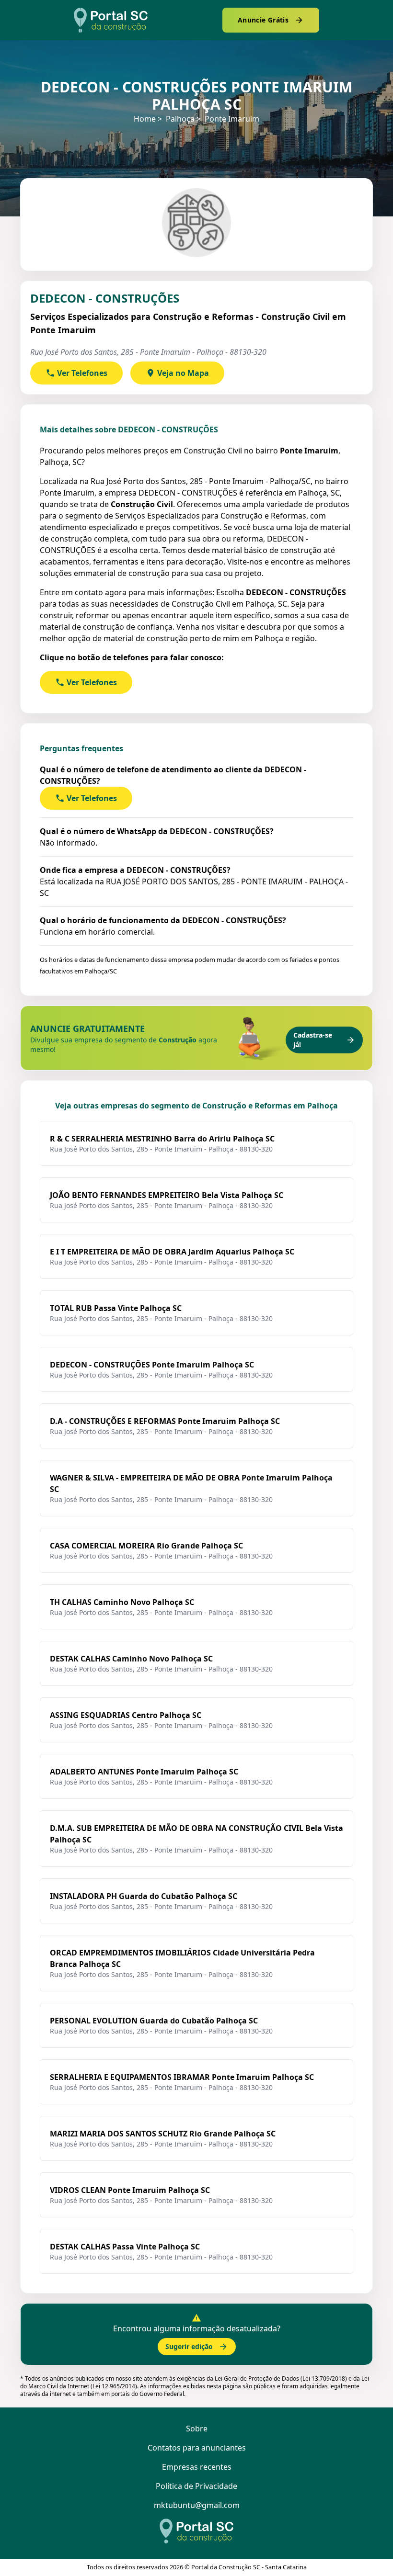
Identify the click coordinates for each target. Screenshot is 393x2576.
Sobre (197, 2429)
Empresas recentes (197, 2467)
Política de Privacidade (196, 2486)
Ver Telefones (82, 373)
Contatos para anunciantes (197, 2448)
